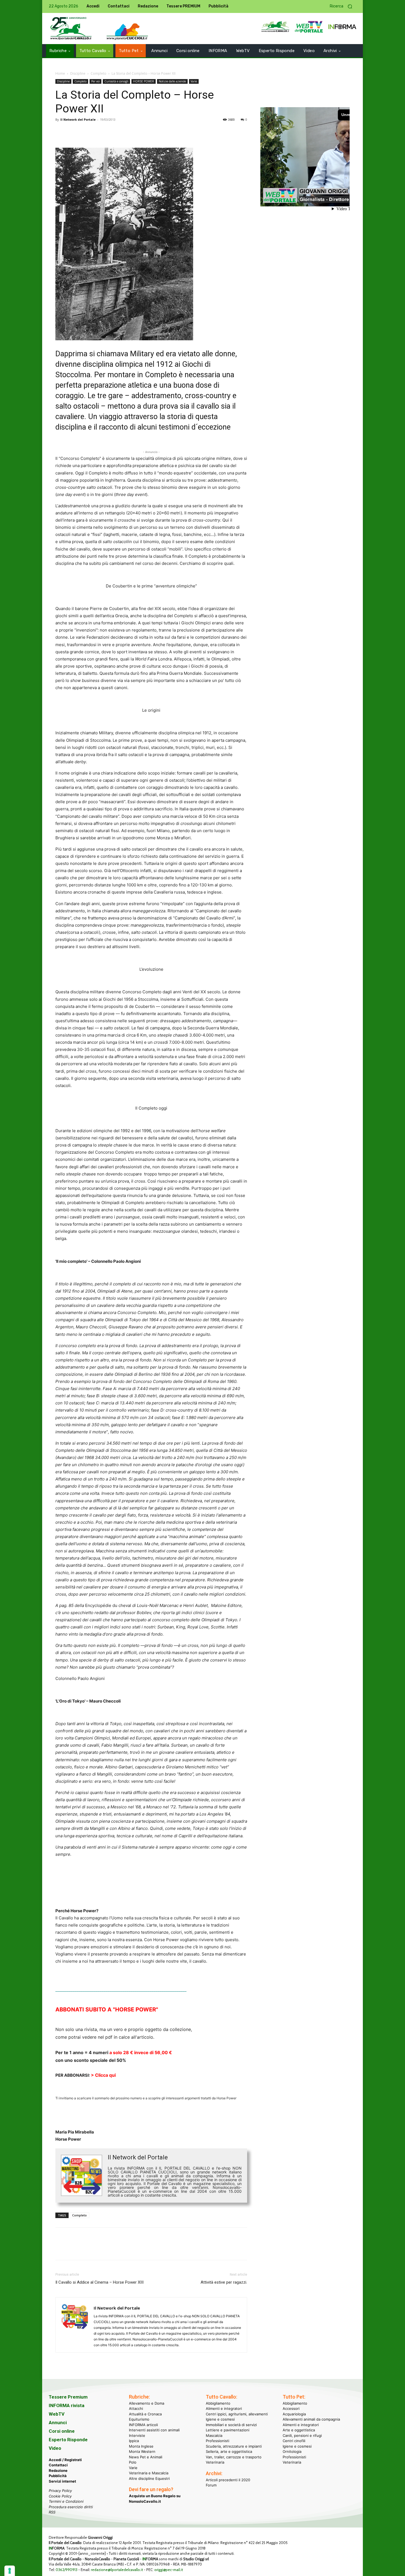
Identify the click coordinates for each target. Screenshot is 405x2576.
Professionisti (218, 2441)
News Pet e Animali (146, 2457)
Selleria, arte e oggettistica (229, 2451)
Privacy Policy (60, 2491)
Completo (98, 73)
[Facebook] (61, 132)
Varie (194, 81)
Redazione (58, 2470)
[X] (74, 132)
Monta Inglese (141, 2446)
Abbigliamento (218, 2403)
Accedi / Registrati (65, 2460)
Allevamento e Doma (147, 2403)
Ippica (134, 2441)
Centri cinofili (294, 2441)
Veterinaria (215, 2462)
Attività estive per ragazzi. (224, 2282)
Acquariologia (294, 2414)
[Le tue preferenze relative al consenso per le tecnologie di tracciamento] (10, 2571)
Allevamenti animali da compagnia (311, 2419)
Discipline (78, 73)
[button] (343, 6)
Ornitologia (292, 2451)
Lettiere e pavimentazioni (228, 2430)
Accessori (291, 2408)
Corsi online (62, 2431)
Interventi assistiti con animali (154, 2430)
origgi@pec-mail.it (169, 2570)
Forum (211, 2485)
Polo (133, 2462)
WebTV (57, 2414)
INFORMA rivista (67, 2405)
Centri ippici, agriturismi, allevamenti (237, 2414)
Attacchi (136, 2408)
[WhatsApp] (99, 132)
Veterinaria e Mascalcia (149, 2473)
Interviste (137, 2435)
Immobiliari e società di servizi (231, 2425)
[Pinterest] (86, 132)
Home (60, 73)
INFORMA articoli (143, 2425)
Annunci (58, 2423)
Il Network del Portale (78, 119)
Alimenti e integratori (224, 2408)
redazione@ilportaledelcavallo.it (117, 2570)
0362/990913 (67, 2570)
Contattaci (58, 2465)
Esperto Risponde (68, 2440)
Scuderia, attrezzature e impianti (234, 2446)
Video (55, 2448)
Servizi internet (62, 2481)
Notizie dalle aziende (172, 81)
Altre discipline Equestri (149, 2478)
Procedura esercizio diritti (71, 2507)
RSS (52, 2512)
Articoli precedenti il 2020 (228, 2480)
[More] (137, 132)
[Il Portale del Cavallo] (71, 29)
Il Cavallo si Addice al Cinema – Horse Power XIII (99, 2282)
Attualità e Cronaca (145, 2414)
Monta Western (142, 2451)
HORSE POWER (144, 81)
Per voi (95, 81)
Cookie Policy (60, 2496)
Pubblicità (58, 2476)
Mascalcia (214, 2435)
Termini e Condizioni (66, 2501)
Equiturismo (139, 2419)
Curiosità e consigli (116, 81)
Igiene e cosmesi (220, 2419)
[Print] (124, 132)
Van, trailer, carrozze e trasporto (234, 2457)
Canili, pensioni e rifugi (302, 2435)
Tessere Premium (68, 2397)
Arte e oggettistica (299, 2430)
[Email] (112, 132)
